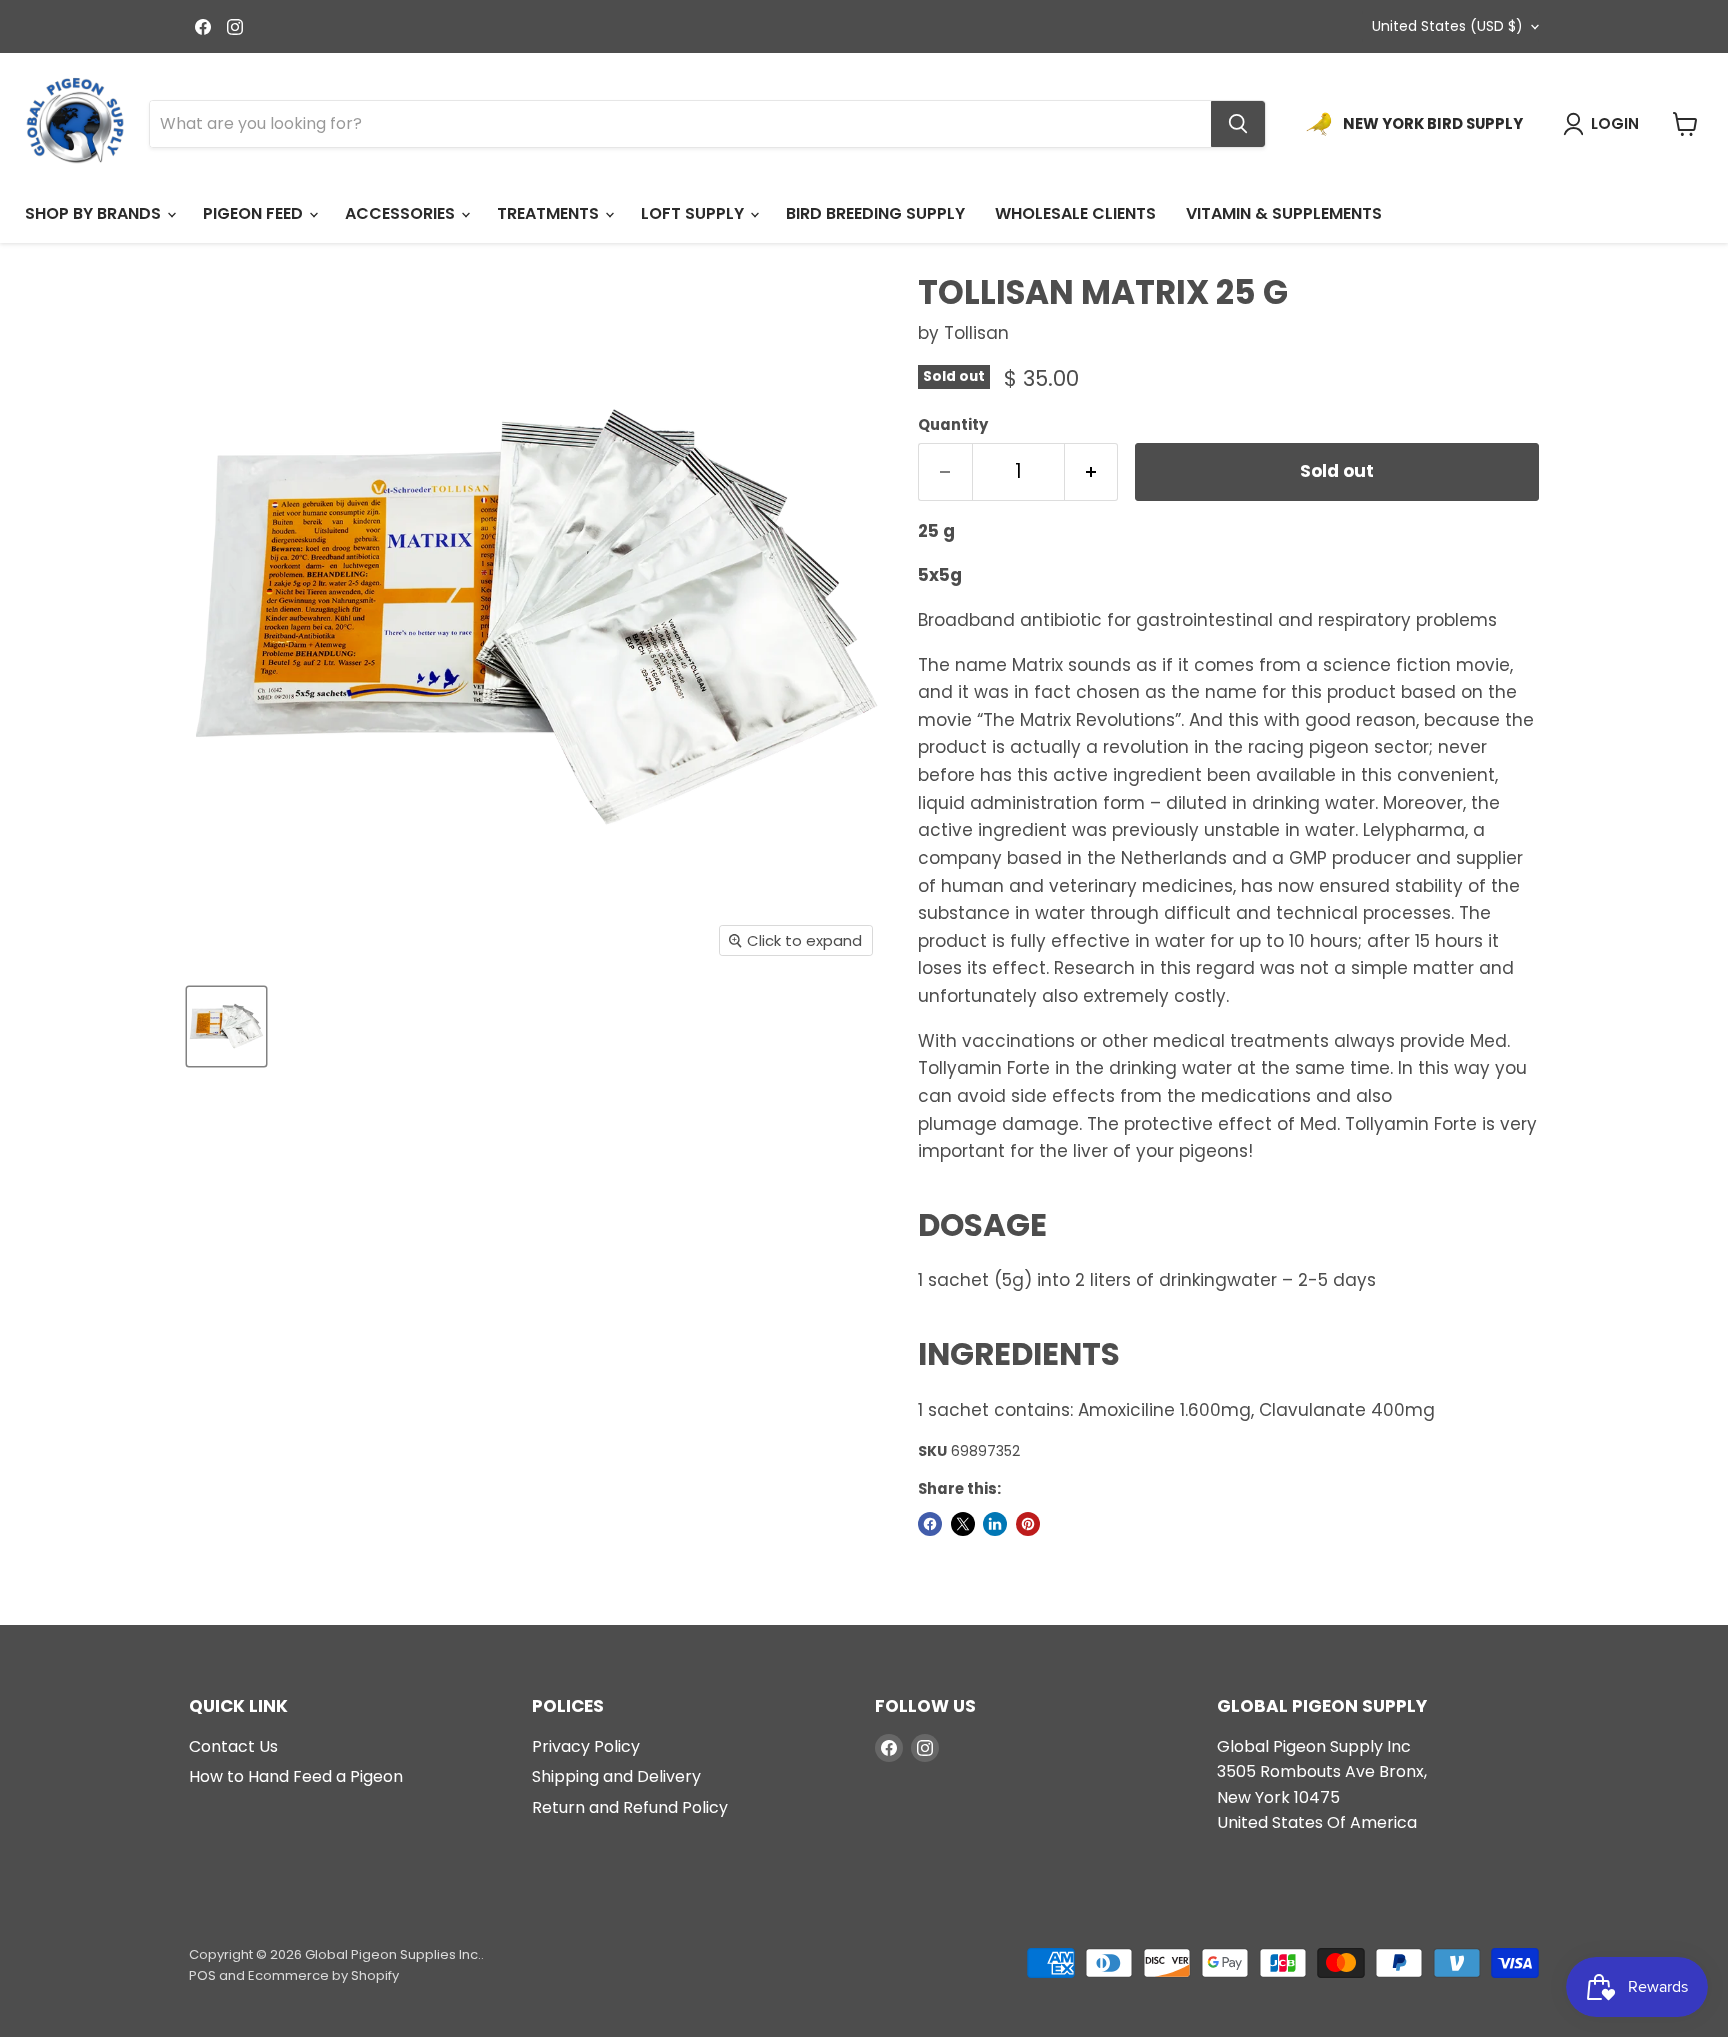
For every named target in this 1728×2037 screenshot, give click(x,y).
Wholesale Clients (1075, 213)
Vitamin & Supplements (1284, 213)
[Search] (1238, 124)
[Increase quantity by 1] (1092, 472)
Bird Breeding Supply (875, 213)
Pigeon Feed (255, 213)
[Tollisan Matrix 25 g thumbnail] (226, 1026)
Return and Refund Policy (630, 1807)
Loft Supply (694, 213)
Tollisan (976, 333)
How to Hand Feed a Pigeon (296, 1776)
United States (1447, 26)
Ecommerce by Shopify (323, 1975)
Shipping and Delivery (616, 1776)
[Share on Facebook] (930, 1524)
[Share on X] (963, 1524)
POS (202, 1975)
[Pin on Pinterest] (1028, 1524)
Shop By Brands (95, 213)
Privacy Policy (586, 1746)
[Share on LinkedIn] (995, 1524)
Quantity (953, 424)
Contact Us (233, 1746)
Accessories (402, 213)
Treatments (550, 213)
